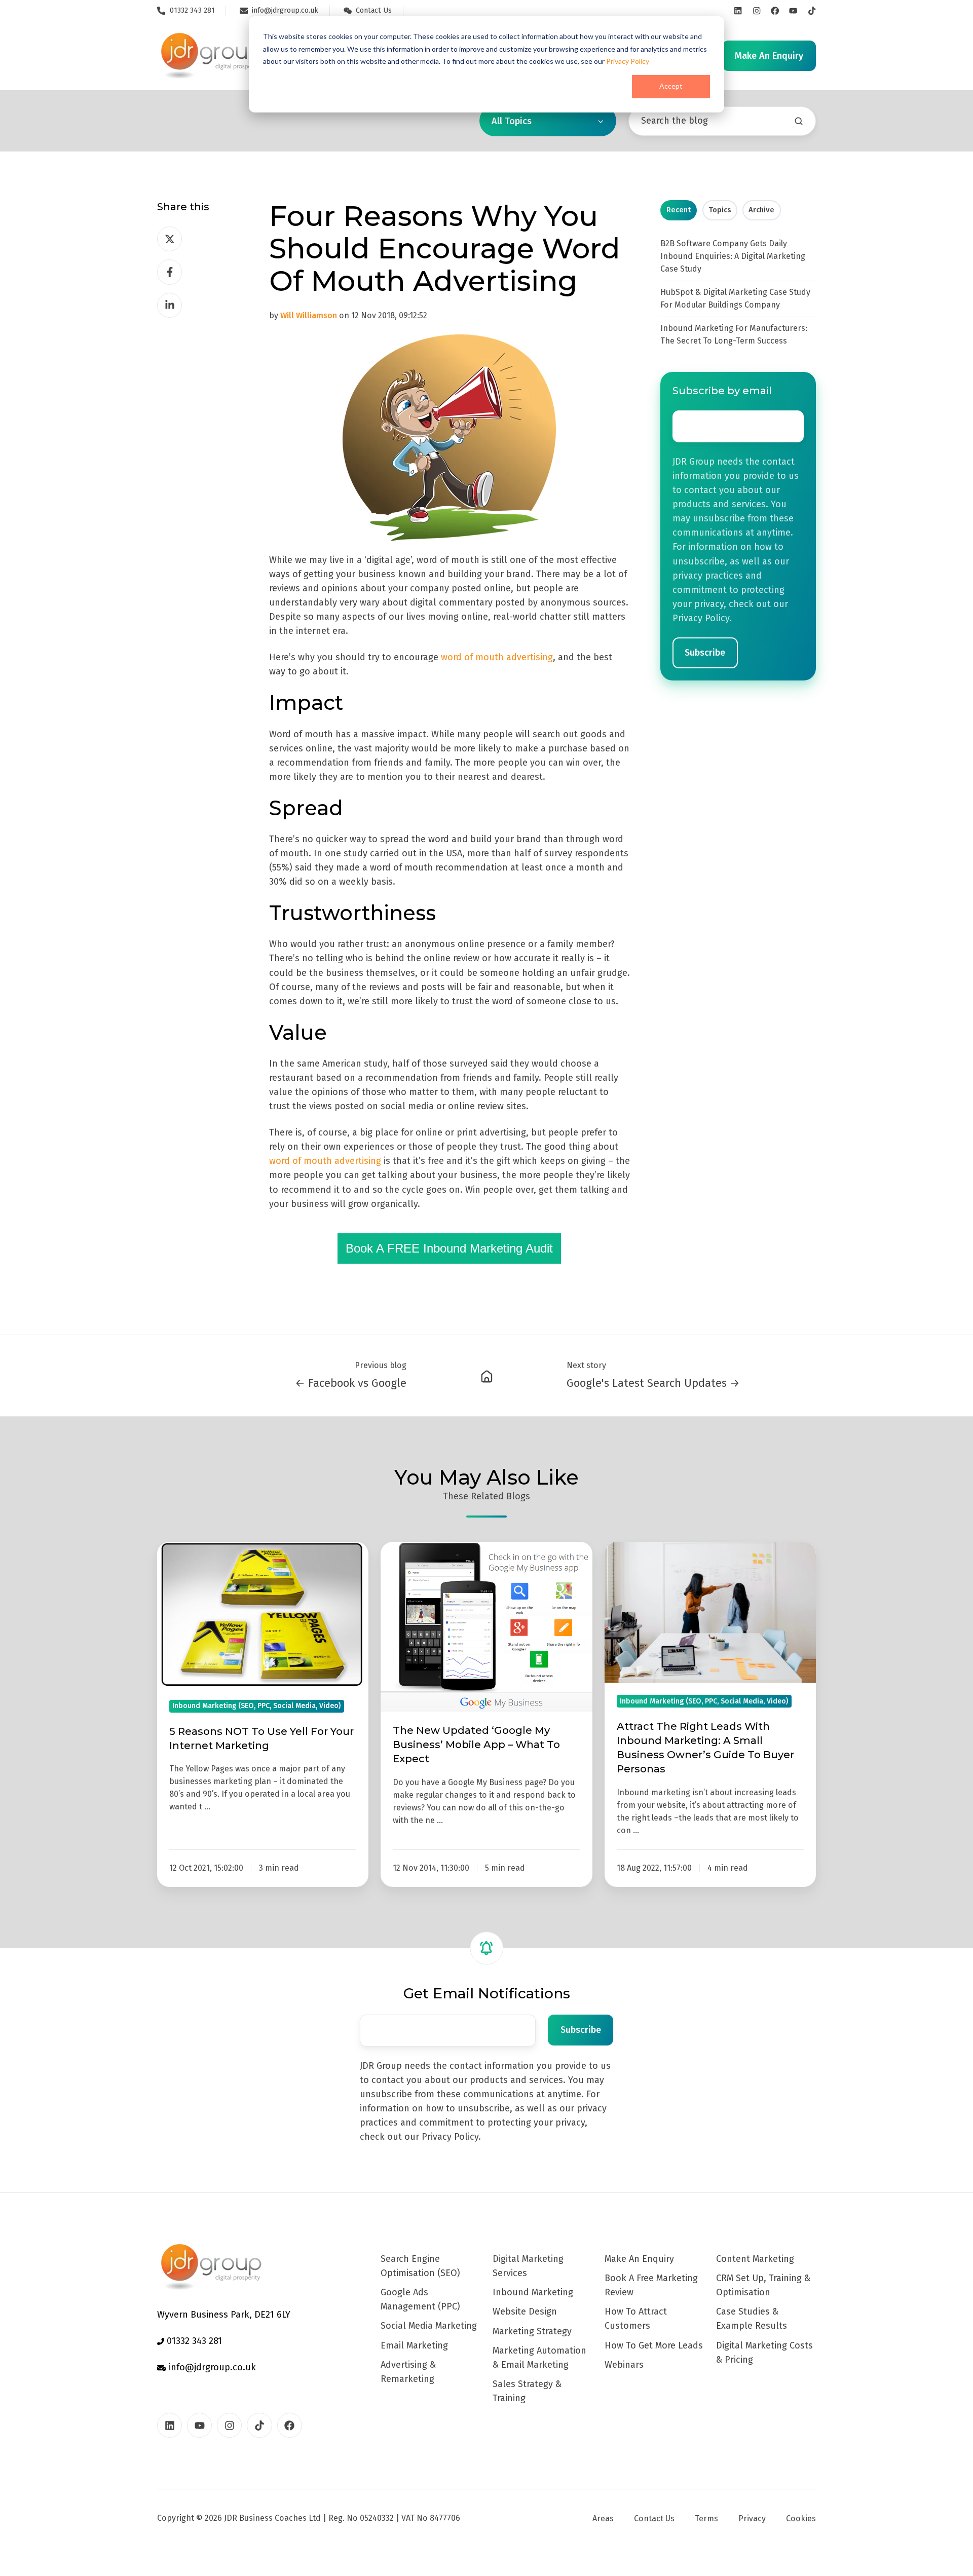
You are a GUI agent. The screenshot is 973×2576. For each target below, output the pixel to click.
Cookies (801, 2518)
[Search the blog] (799, 121)
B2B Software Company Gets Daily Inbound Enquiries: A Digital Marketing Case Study (733, 256)
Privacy (752, 2518)
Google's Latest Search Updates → (653, 1383)
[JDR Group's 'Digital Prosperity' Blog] (487, 1376)
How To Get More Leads (654, 2345)
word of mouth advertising (497, 657)
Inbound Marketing (533, 2292)
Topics (720, 210)
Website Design (525, 2312)
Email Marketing (414, 2345)
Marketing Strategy (532, 2331)
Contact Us (654, 2518)
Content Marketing (755, 2259)
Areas (603, 2518)
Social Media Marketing (429, 2326)
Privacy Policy (628, 61)
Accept (671, 86)
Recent (679, 210)
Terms (706, 2518)
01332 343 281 (193, 2341)
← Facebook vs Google (351, 1383)
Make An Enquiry (639, 2259)
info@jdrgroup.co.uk (211, 2367)
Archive (761, 210)
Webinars (624, 2365)
